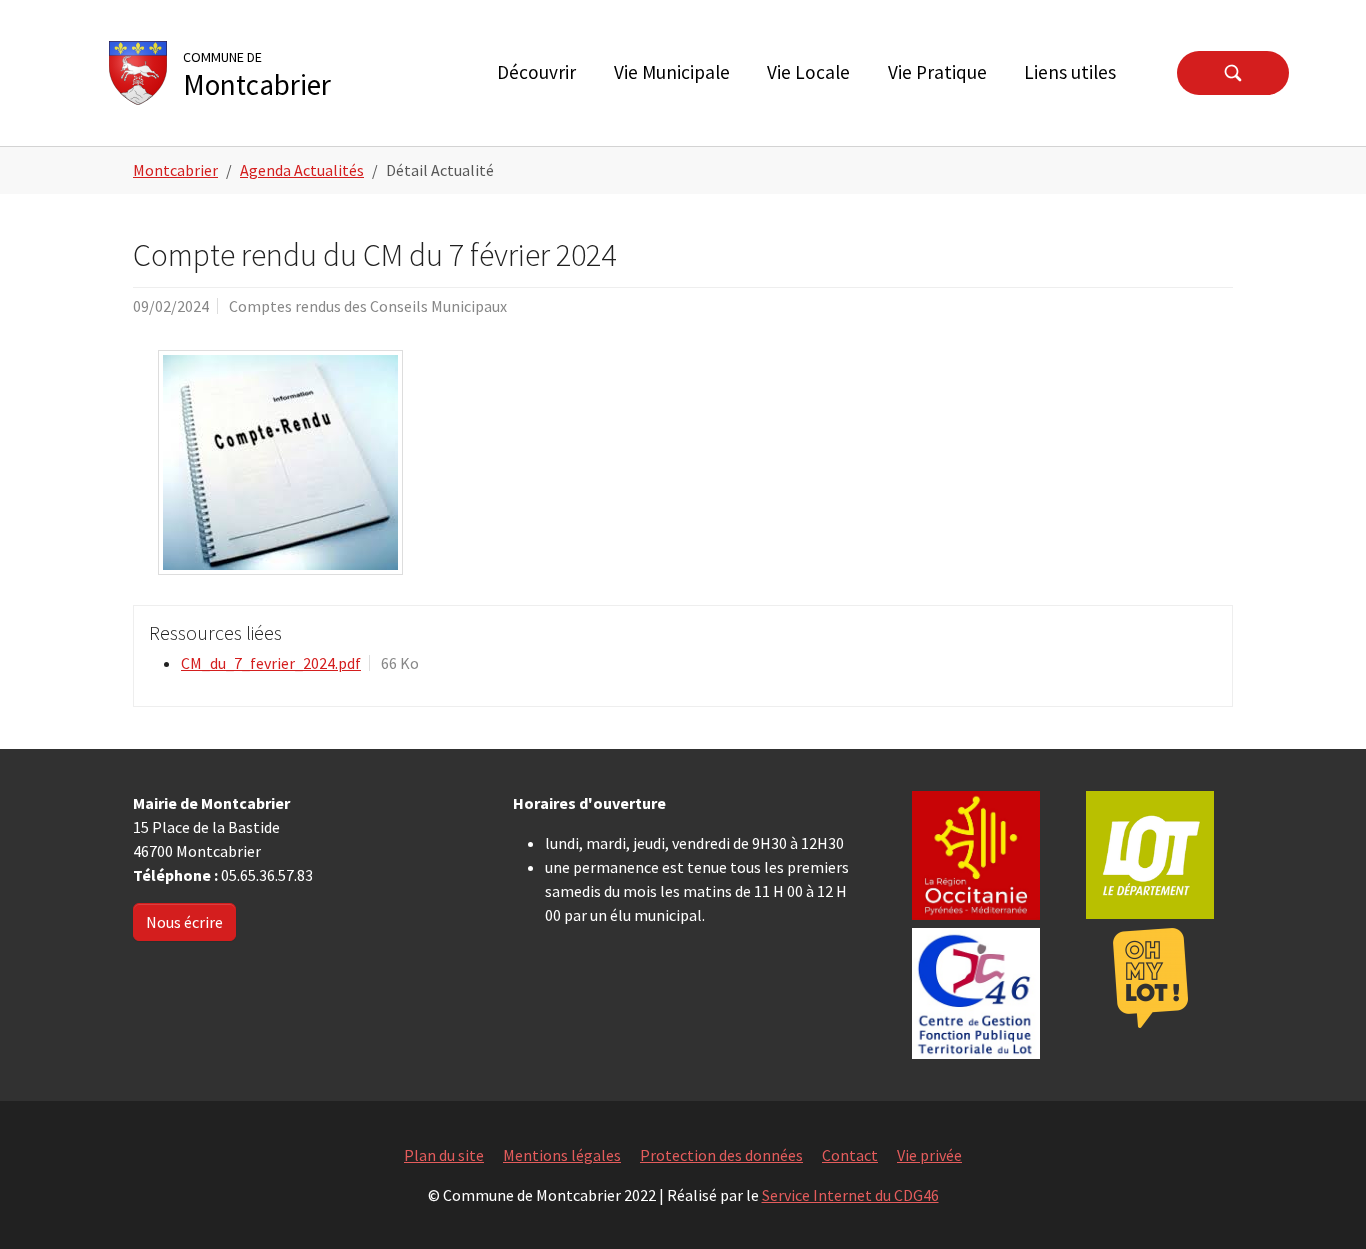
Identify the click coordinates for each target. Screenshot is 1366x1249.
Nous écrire (184, 922)
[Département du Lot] (1150, 855)
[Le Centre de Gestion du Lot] (976, 993)
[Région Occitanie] (976, 855)
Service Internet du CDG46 (850, 1195)
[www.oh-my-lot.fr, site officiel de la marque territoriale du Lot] (1150, 978)
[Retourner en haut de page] (1322, 1205)
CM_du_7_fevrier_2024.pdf (271, 663)
